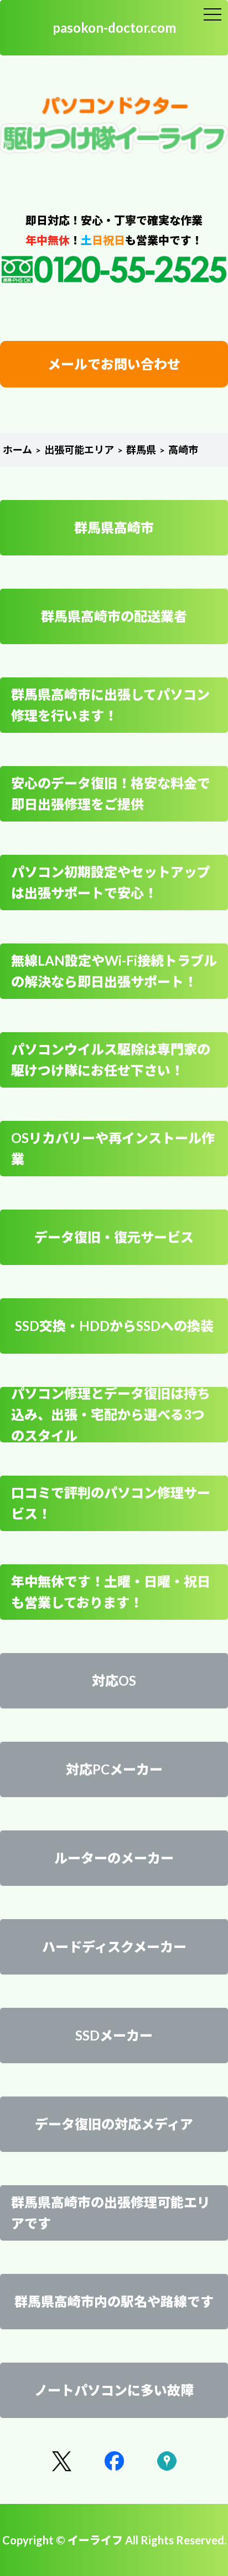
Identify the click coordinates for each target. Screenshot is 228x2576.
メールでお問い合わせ (114, 364)
